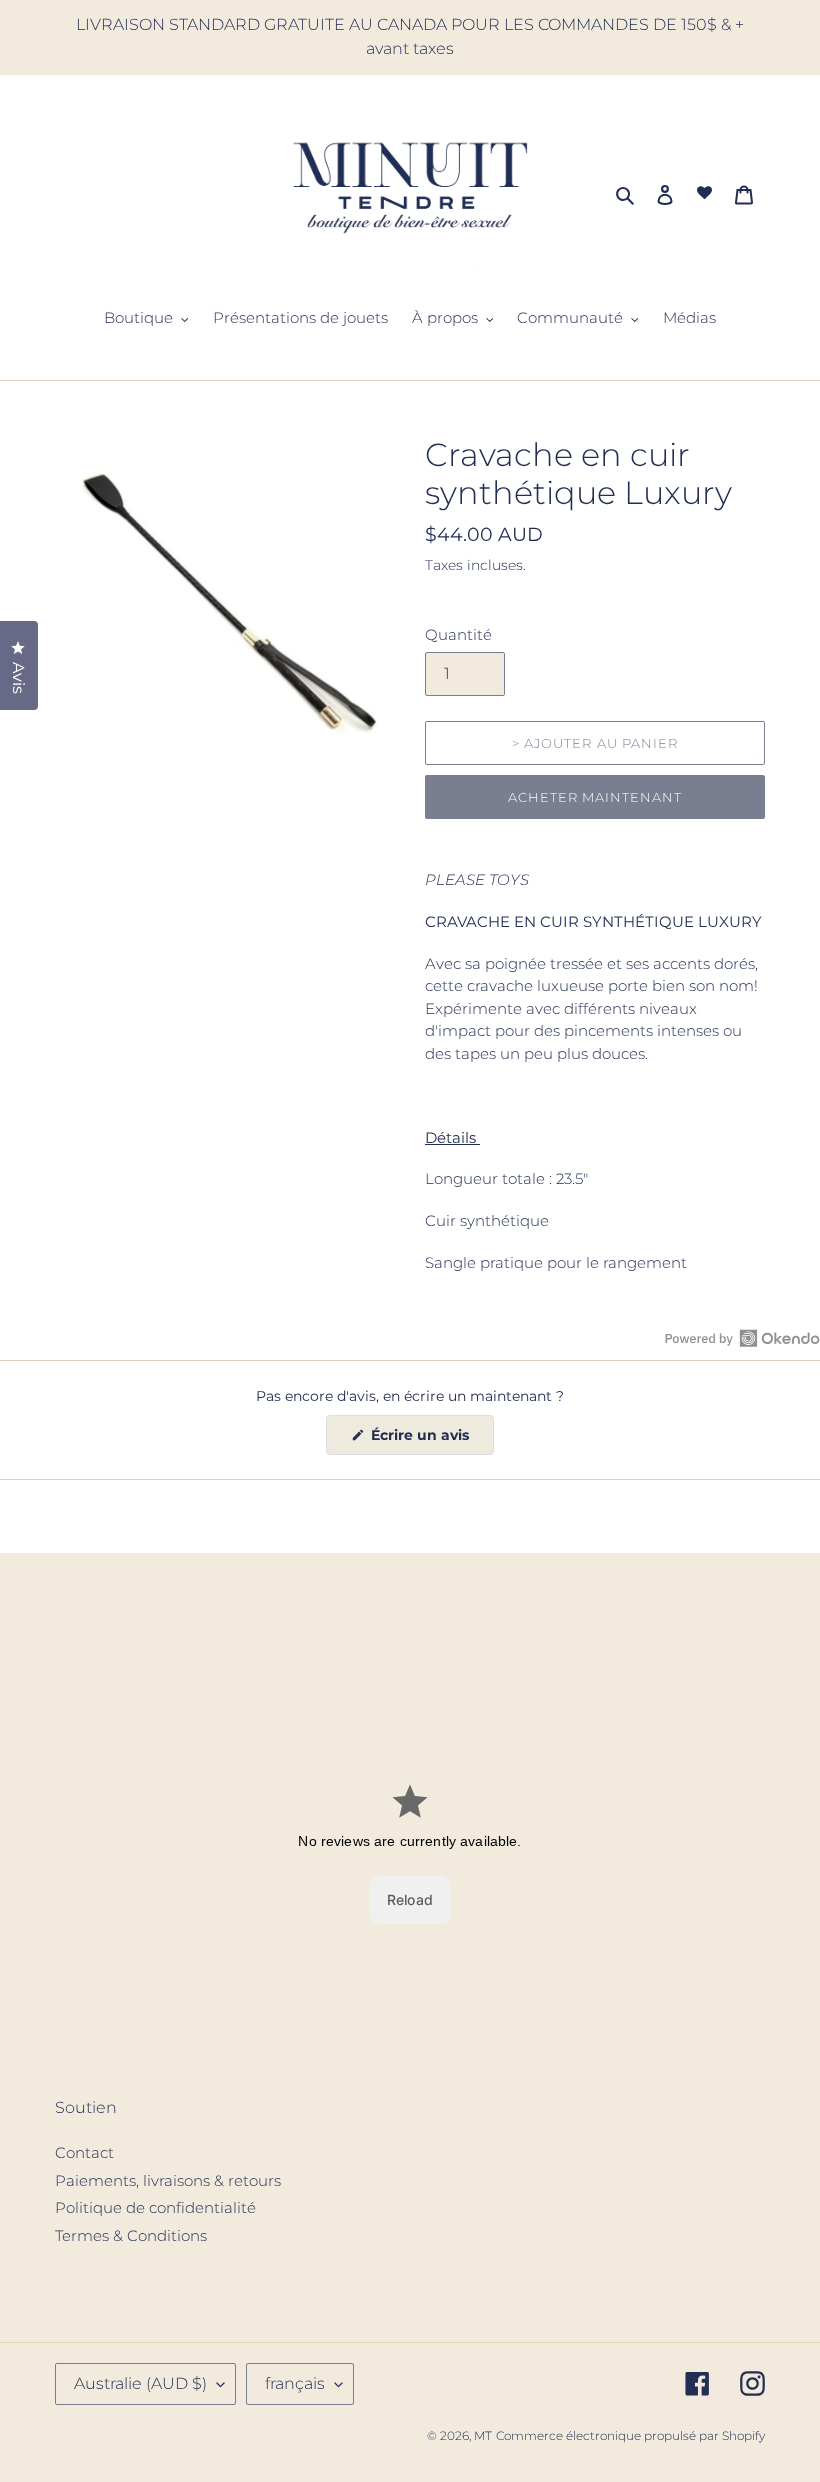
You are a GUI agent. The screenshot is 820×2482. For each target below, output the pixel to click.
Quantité (458, 634)
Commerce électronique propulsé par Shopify (630, 2435)
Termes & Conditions (131, 2235)
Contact (84, 2152)
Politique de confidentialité (155, 2207)
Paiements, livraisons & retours (168, 2180)
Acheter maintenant (595, 797)
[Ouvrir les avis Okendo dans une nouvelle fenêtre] (742, 1338)
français (295, 2383)
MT (483, 2435)
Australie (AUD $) (140, 2383)
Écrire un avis (430, 1440)
